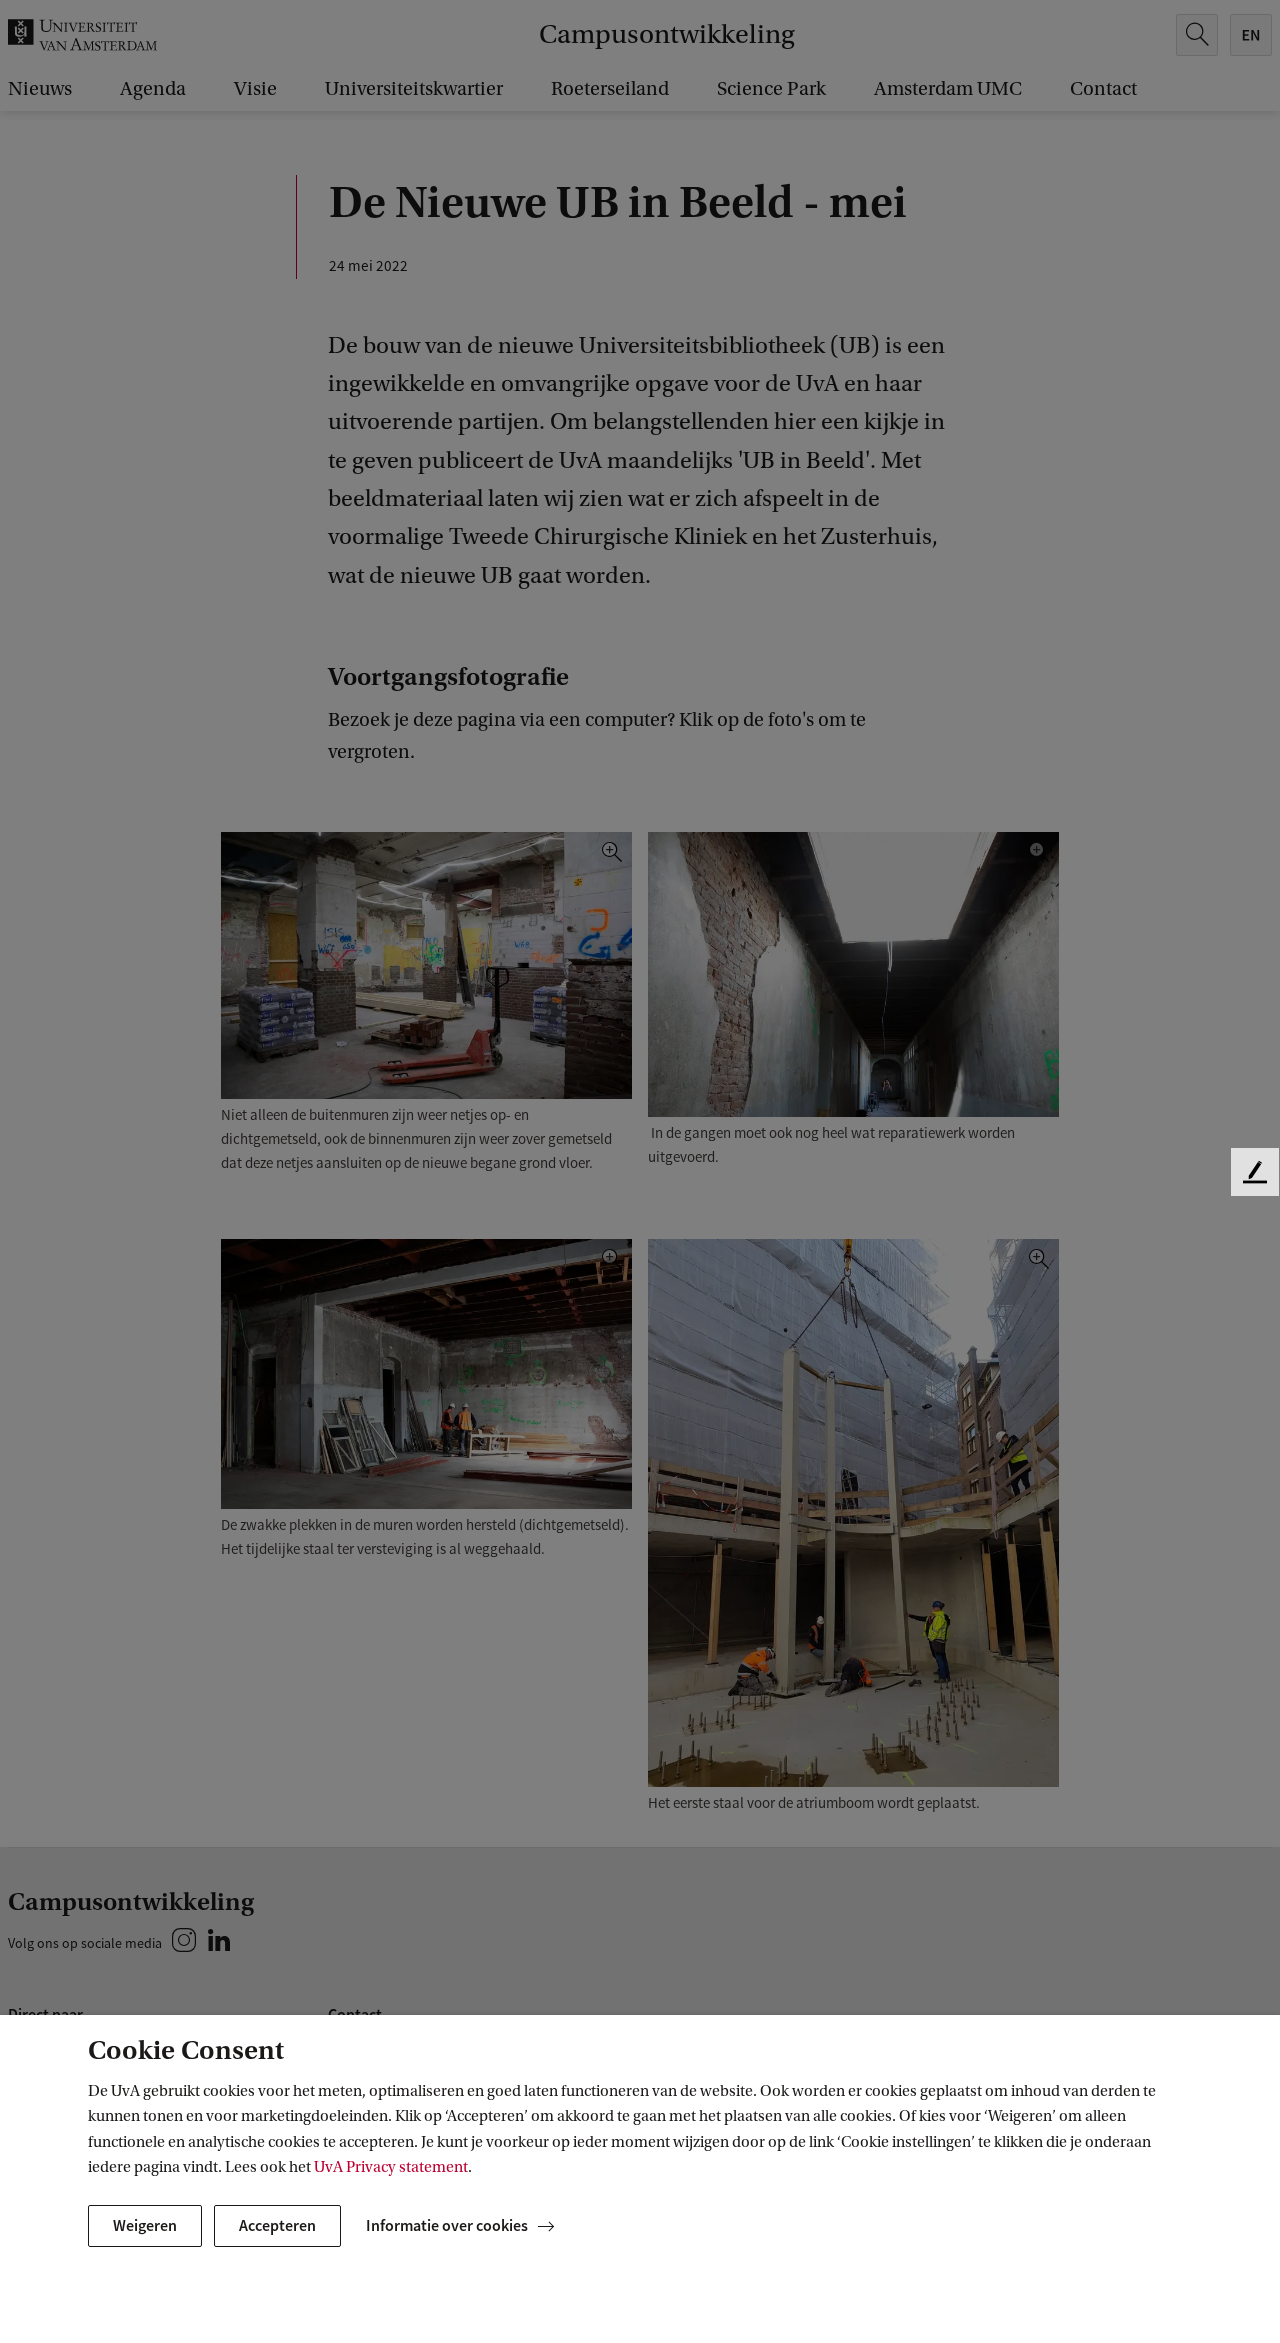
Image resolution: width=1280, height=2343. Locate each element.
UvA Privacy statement (391, 2167)
